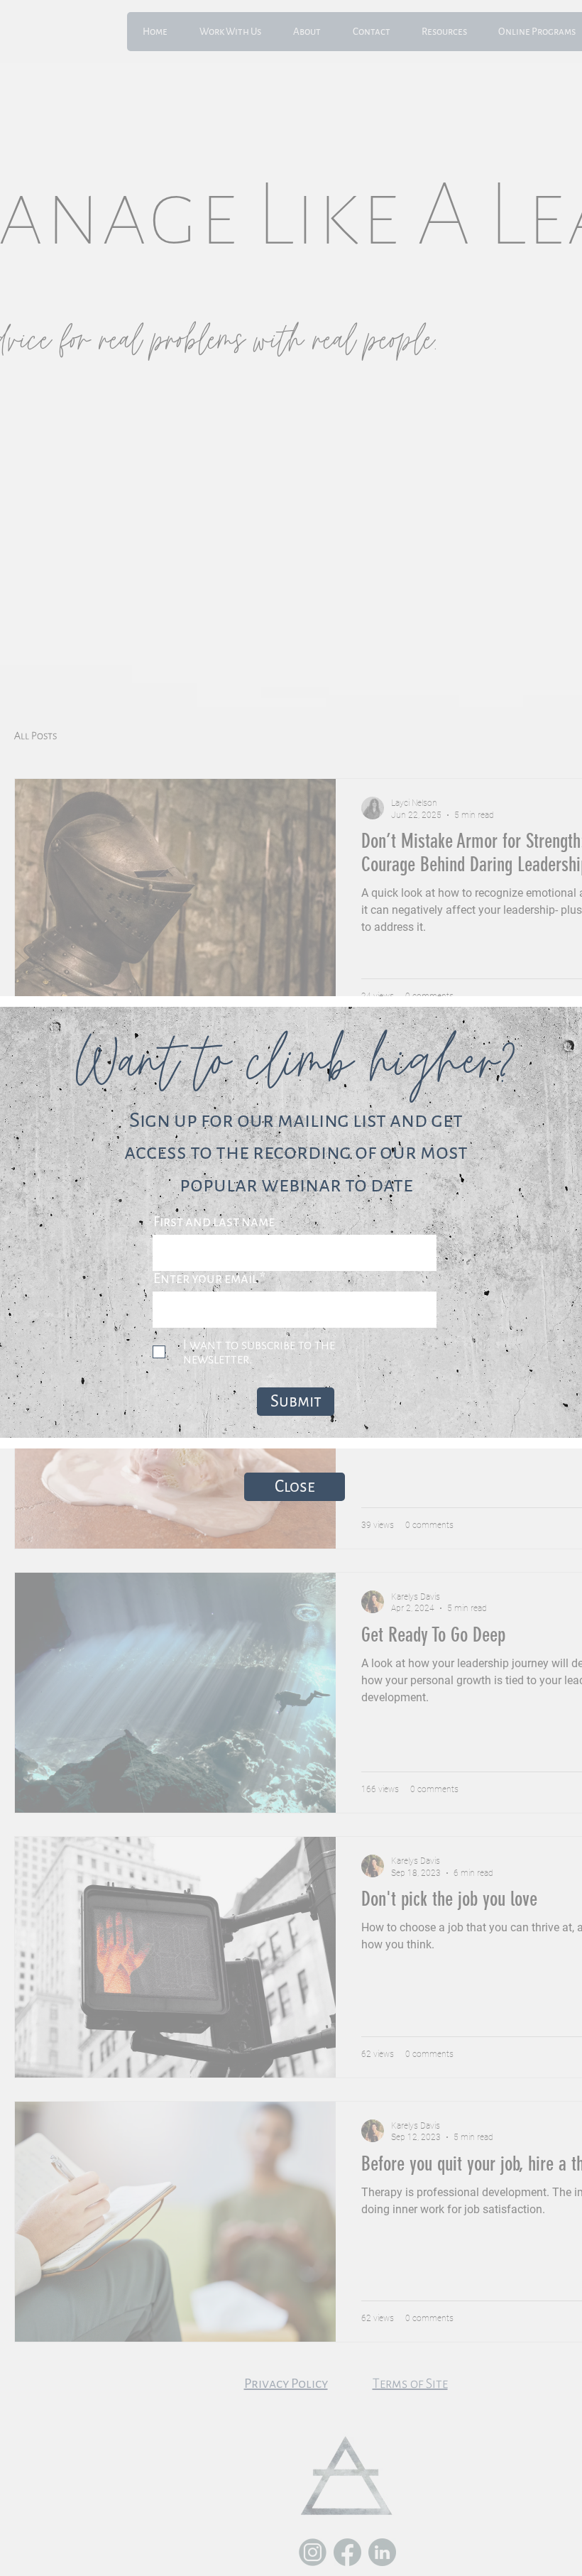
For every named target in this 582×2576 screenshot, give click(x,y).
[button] (295, 1487)
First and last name (214, 1222)
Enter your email (205, 1278)
